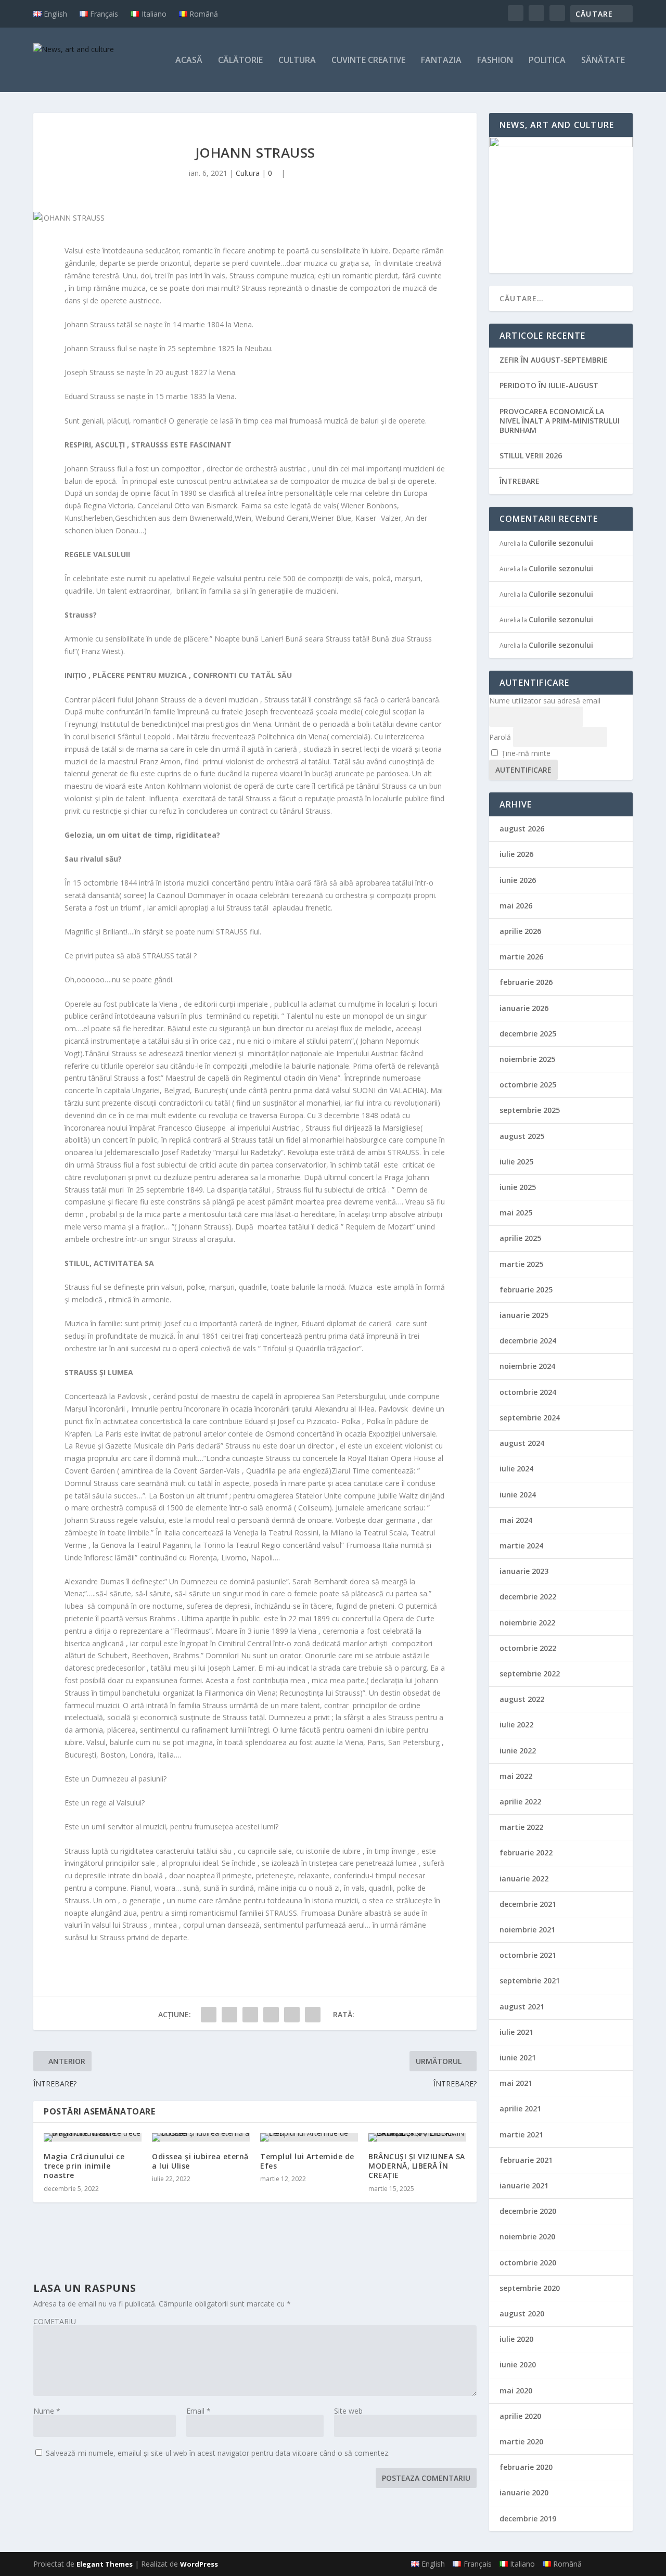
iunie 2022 (518, 1751)
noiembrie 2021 (527, 1930)
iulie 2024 (516, 1469)
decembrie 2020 (528, 2211)
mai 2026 (516, 906)
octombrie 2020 (528, 2263)
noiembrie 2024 (527, 1366)
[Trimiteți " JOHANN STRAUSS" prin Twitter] (229, 2015)
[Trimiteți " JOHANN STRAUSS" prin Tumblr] (250, 2015)
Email (198, 2411)
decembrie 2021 (528, 1904)
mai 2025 (516, 1213)
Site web (348, 2411)
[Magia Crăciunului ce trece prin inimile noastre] (93, 2137)
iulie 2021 (516, 2032)
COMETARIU (55, 2321)
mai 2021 (516, 2083)
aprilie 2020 (520, 2416)
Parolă (500, 737)
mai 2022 (516, 1776)
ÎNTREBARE (520, 481)
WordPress (199, 2564)
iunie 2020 (518, 2364)
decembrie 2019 (528, 2519)
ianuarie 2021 (524, 2186)
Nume (47, 2411)
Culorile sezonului (561, 543)
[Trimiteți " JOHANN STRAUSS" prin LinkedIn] (292, 2015)
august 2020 (522, 2314)
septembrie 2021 (530, 1981)
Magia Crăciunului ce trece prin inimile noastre (84, 2166)
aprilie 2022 (520, 1802)
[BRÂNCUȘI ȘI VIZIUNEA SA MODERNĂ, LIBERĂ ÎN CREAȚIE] (417, 2137)
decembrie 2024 (528, 1341)
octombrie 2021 (528, 1955)
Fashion (495, 61)
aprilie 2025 (520, 1238)
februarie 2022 (526, 1853)
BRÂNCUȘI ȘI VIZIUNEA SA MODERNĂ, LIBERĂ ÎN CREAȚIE (417, 2166)
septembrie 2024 (530, 1418)
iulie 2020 (516, 2339)
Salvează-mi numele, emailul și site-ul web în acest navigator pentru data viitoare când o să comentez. (218, 2453)
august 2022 (522, 1699)
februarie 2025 (526, 1290)
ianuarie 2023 (524, 1571)
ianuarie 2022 (524, 1879)
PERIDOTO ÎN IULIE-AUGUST (549, 385)
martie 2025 (521, 1264)
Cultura (297, 61)
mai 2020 (516, 2391)
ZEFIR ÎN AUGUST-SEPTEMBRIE (554, 360)
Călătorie (240, 61)
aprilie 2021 (520, 2109)
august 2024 (522, 1443)
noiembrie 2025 (527, 1059)
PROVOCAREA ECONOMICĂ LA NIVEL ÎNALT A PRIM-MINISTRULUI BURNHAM (560, 421)
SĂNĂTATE (603, 61)
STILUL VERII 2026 (531, 456)
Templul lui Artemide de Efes (307, 2161)
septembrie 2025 (530, 1110)
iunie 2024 (518, 1495)
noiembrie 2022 (527, 1623)
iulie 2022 (516, 1725)
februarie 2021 (526, 2160)
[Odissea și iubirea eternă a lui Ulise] (201, 2137)
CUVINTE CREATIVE (368, 61)
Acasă (189, 61)
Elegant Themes (105, 2564)
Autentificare (523, 770)
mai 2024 (516, 1520)
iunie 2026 (518, 880)
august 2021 (522, 2007)
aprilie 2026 (520, 931)
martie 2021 (521, 2135)
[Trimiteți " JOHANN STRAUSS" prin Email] (313, 2015)
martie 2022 (521, 1827)
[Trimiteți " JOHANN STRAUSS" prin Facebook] (209, 2015)
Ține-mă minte (526, 753)
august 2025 (522, 1136)
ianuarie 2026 (524, 1008)
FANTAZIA (441, 61)
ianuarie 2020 (524, 2492)
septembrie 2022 (530, 1674)
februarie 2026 (526, 982)
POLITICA (547, 61)
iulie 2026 (516, 854)
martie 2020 (521, 2442)
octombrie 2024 (528, 1392)
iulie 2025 (516, 1162)
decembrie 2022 (528, 1597)
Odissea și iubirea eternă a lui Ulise (200, 2161)
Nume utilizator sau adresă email (545, 701)
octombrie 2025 (528, 1085)
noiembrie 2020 (527, 2237)
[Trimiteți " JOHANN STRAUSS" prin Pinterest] (271, 2015)
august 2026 (522, 829)
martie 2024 (521, 1546)
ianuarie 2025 (524, 1315)
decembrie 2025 (528, 1034)
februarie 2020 (526, 2467)
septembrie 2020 (530, 2288)
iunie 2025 (518, 1187)
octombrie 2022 (528, 1648)
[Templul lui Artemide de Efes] (309, 2137)
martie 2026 (521, 957)
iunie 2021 (518, 2058)
